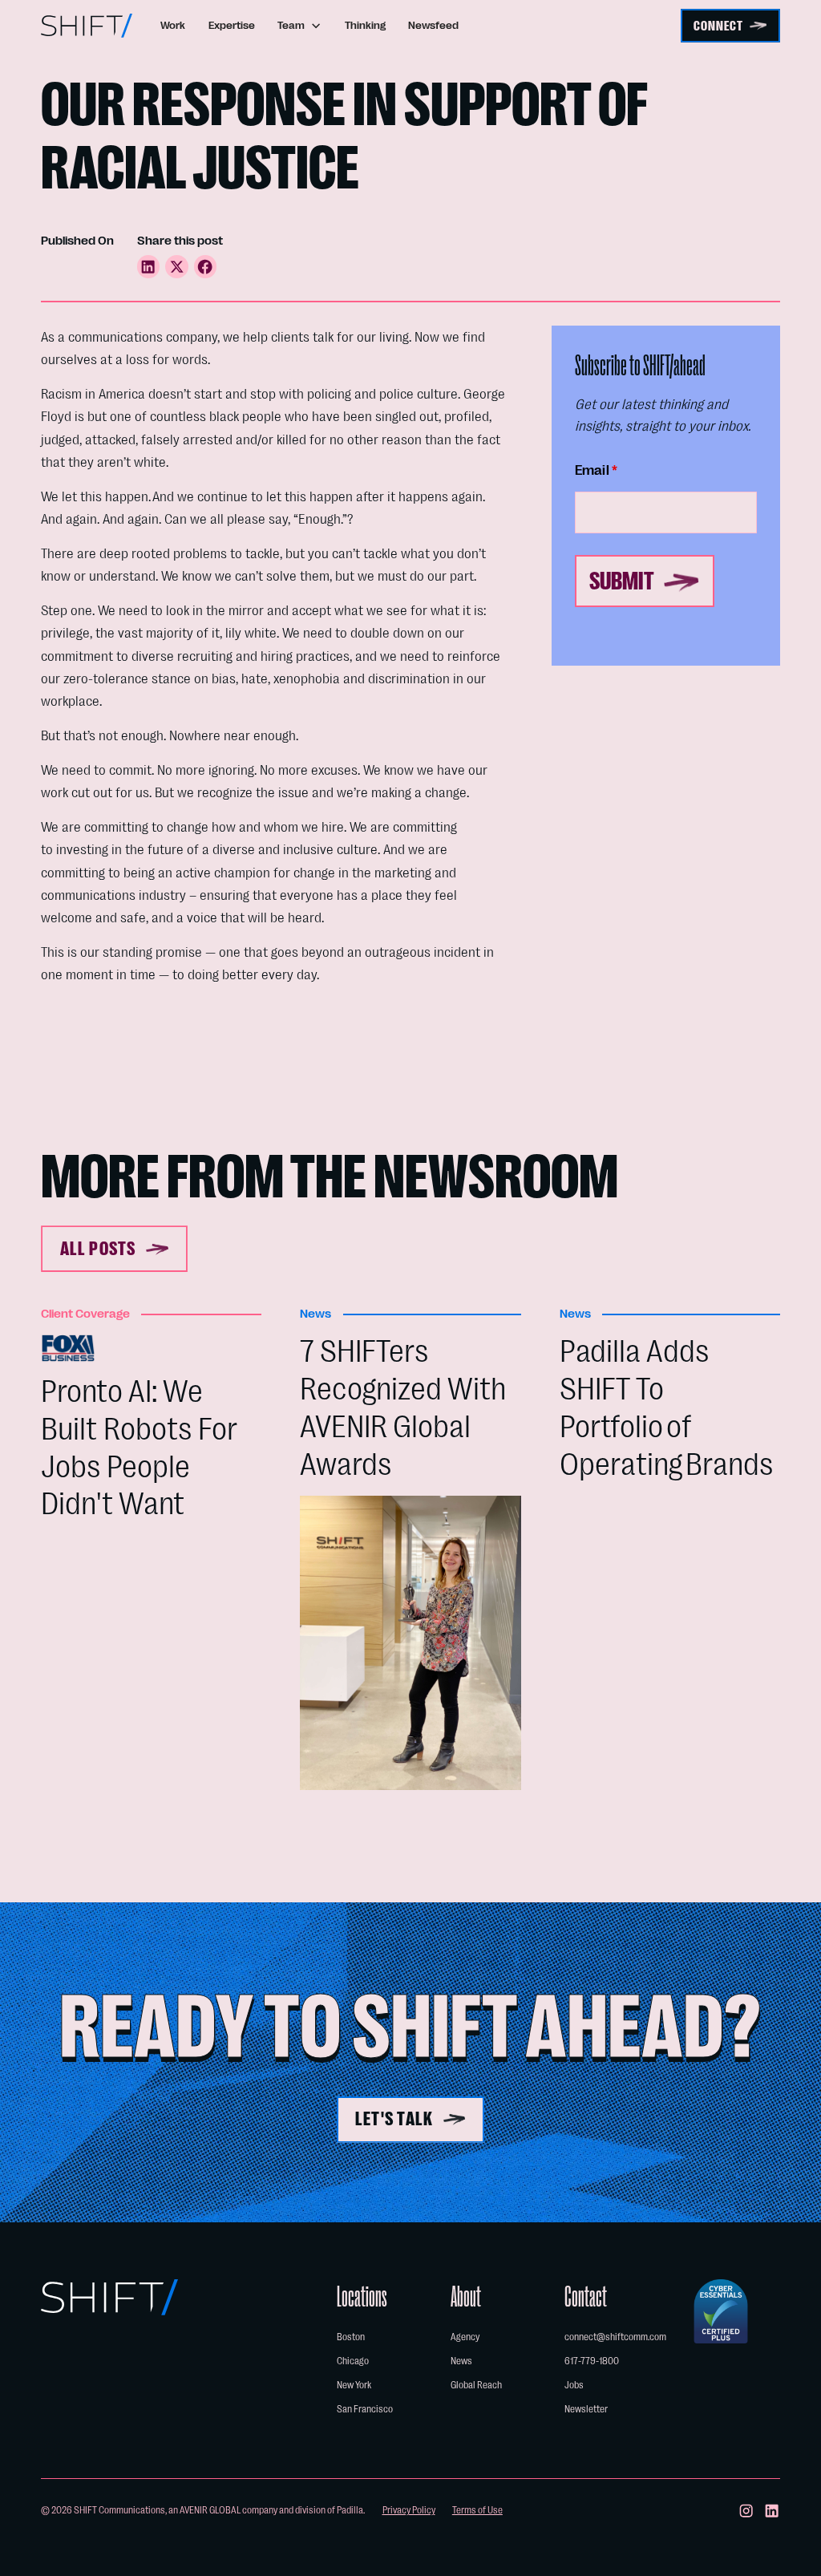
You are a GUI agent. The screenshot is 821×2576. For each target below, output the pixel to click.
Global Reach (476, 2385)
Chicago (353, 2361)
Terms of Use (477, 2510)
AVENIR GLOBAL (210, 2510)
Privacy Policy (409, 2510)
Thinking (365, 26)
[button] (300, 25)
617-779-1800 (592, 2361)
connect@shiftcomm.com (615, 2337)
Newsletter (586, 2409)
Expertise (232, 26)
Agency (465, 2337)
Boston (351, 2337)
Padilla (350, 2510)
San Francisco (365, 2409)
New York (354, 2385)
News (461, 2361)
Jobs (574, 2385)
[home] (87, 26)
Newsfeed (433, 26)
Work (173, 26)
